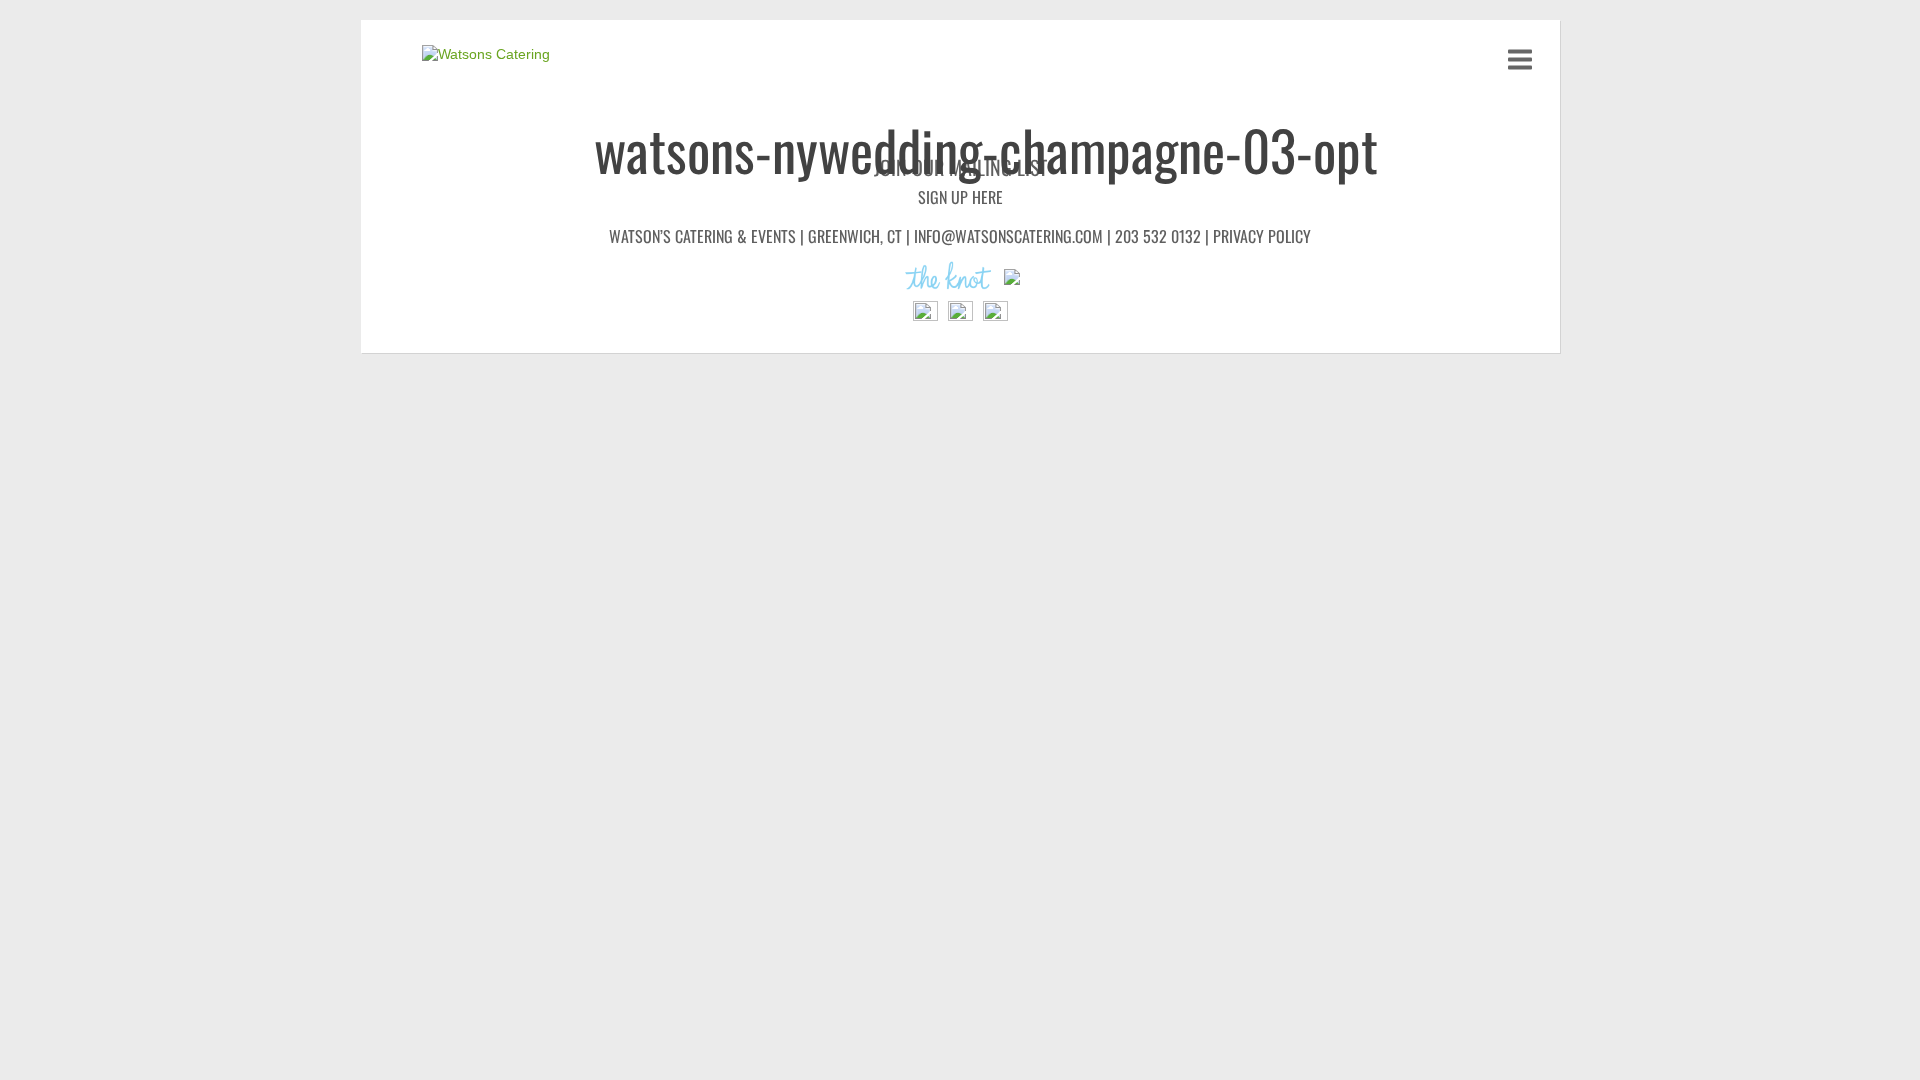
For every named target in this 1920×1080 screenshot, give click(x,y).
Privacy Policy (1262, 236)
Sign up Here (960, 197)
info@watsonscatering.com (1008, 236)
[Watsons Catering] (497, 55)
